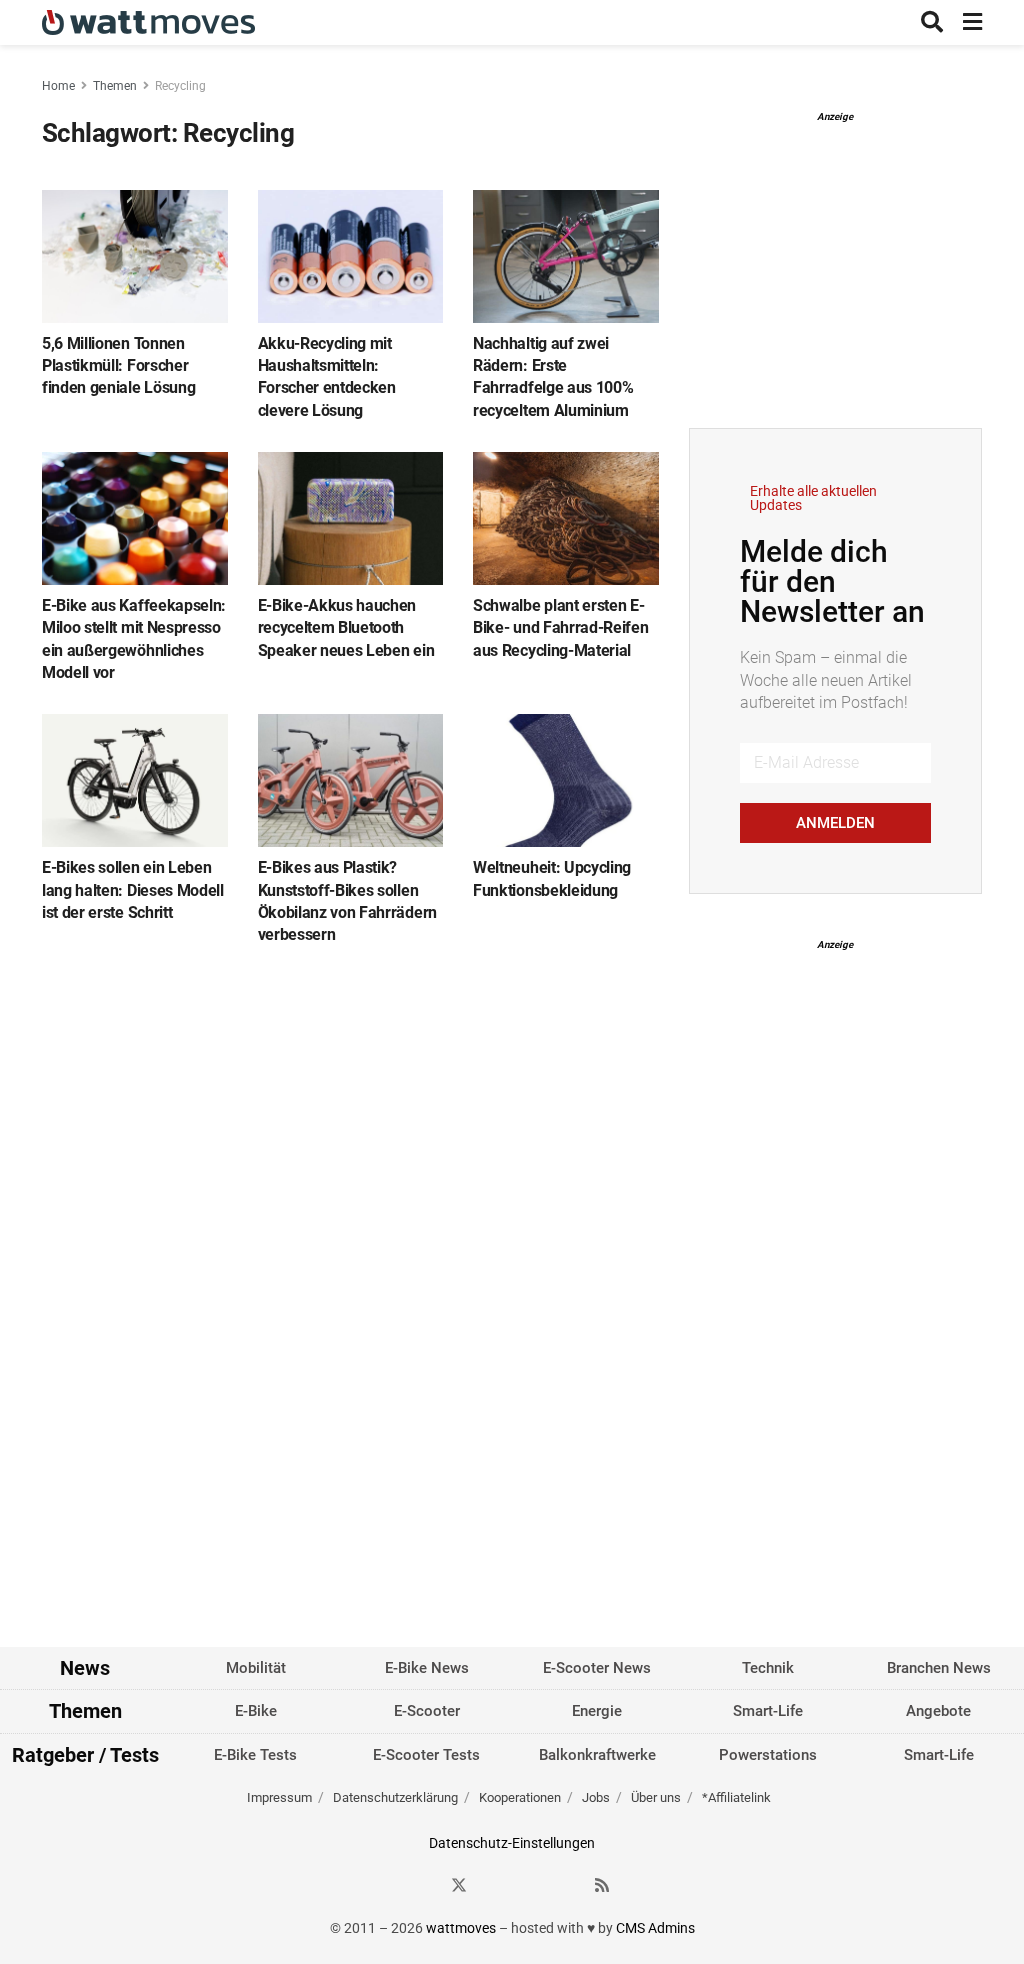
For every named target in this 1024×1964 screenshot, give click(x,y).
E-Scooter (427, 1711)
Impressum (279, 1797)
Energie (597, 1711)
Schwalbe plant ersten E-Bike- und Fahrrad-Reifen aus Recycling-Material (560, 628)
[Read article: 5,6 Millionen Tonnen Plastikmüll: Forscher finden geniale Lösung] (135, 256)
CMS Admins (655, 1928)
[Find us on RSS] (602, 1885)
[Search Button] (932, 22)
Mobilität (256, 1668)
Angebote (938, 1711)
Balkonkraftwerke (597, 1755)
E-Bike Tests (255, 1755)
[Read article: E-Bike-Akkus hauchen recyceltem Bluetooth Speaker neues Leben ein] (351, 518)
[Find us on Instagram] (495, 1885)
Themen (115, 86)
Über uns (656, 1797)
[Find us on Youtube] (567, 1885)
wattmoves (461, 1928)
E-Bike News (427, 1668)
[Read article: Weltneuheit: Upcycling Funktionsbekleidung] (566, 780)
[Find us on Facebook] (423, 1885)
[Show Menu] (972, 22)
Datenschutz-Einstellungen (512, 1843)
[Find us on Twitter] (459, 1885)
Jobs (596, 1797)
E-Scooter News (597, 1668)
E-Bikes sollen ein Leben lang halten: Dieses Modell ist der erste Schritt (133, 890)
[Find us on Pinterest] (531, 1885)
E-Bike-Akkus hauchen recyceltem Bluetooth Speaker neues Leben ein (346, 628)
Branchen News (939, 1668)
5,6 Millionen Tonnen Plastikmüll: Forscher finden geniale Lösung (118, 366)
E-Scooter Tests (426, 1755)
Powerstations (768, 1755)
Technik (768, 1668)
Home (58, 86)
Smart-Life (768, 1711)
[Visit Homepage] (148, 22)
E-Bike (256, 1711)
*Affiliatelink (736, 1797)
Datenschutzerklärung (395, 1797)
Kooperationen (520, 1797)
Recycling (180, 86)
